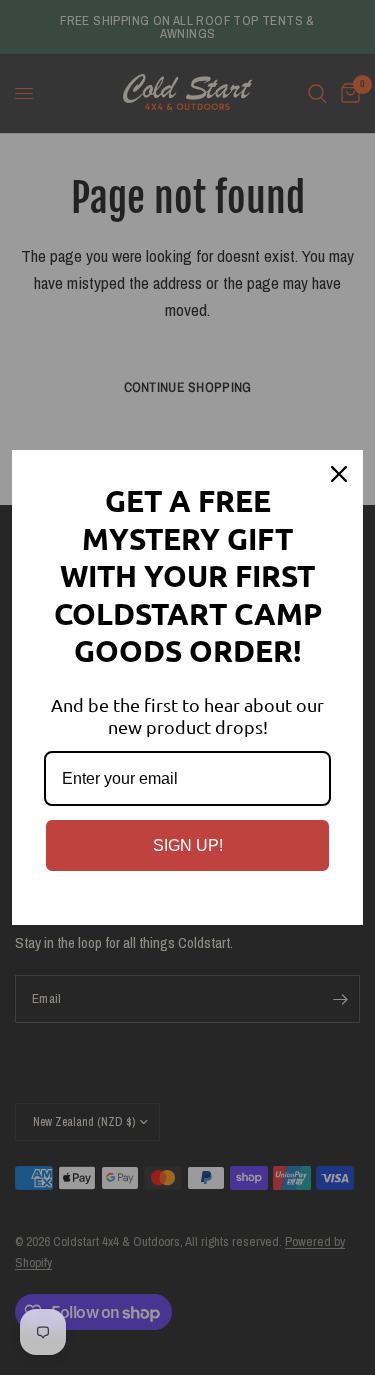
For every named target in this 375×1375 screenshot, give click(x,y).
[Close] (339, 474)
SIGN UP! (188, 845)
